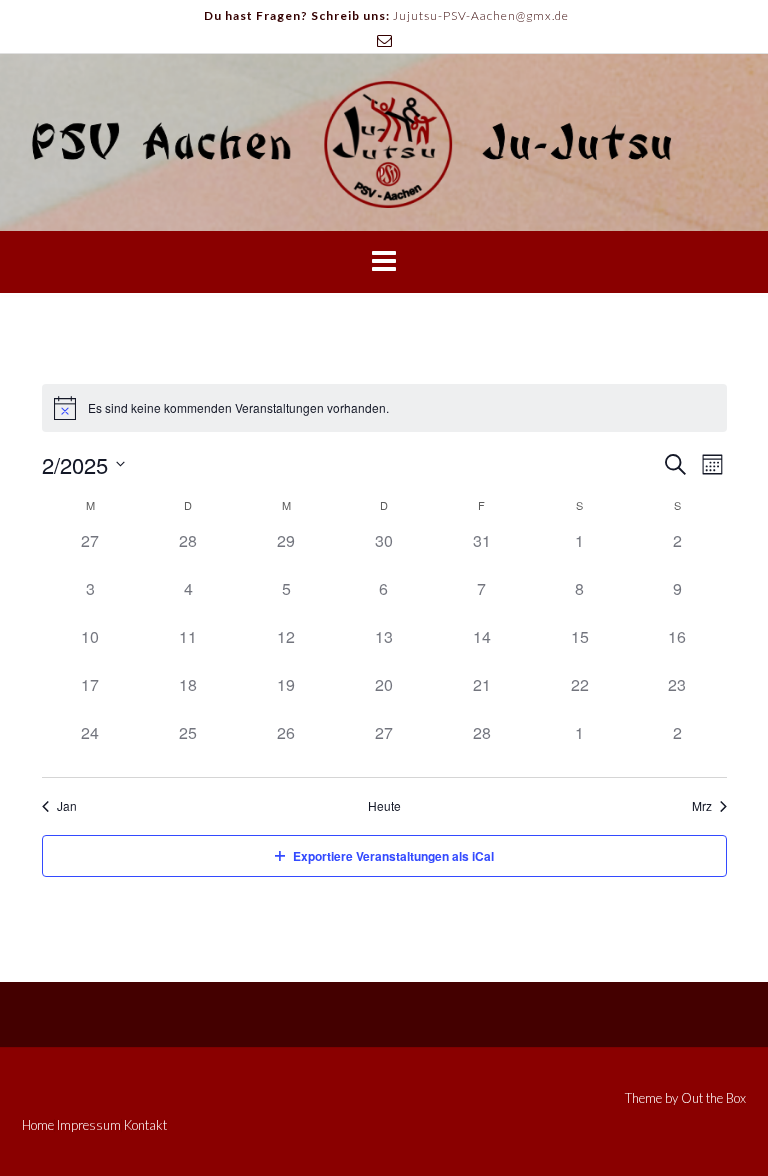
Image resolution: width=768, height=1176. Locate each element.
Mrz (702, 806)
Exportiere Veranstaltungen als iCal (393, 856)
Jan (67, 806)
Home (38, 1125)
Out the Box (713, 1098)
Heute (384, 806)
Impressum (89, 1125)
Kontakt (145, 1125)
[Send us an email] (384, 40)
